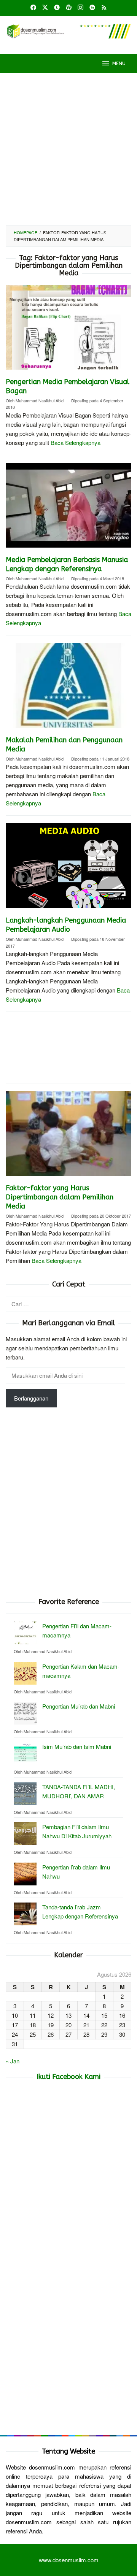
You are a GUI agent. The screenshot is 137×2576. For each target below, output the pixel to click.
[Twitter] (45, 8)
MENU (119, 63)
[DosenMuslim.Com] (68, 30)
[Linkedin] (92, 8)
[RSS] (104, 8)
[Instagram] (80, 8)
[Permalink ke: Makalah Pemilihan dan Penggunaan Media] (68, 688)
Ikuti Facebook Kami (68, 2077)
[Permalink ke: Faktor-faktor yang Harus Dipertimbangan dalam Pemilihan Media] (68, 1136)
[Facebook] (33, 8)
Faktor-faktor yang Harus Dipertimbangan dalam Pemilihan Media (60, 1197)
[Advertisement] (68, 149)
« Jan (13, 2061)
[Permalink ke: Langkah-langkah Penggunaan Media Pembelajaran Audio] (68, 869)
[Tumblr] (57, 8)
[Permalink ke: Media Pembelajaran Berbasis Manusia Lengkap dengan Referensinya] (68, 508)
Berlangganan (31, 1398)
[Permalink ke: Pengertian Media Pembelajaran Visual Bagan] (68, 330)
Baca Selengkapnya (76, 442)
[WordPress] (69, 8)
